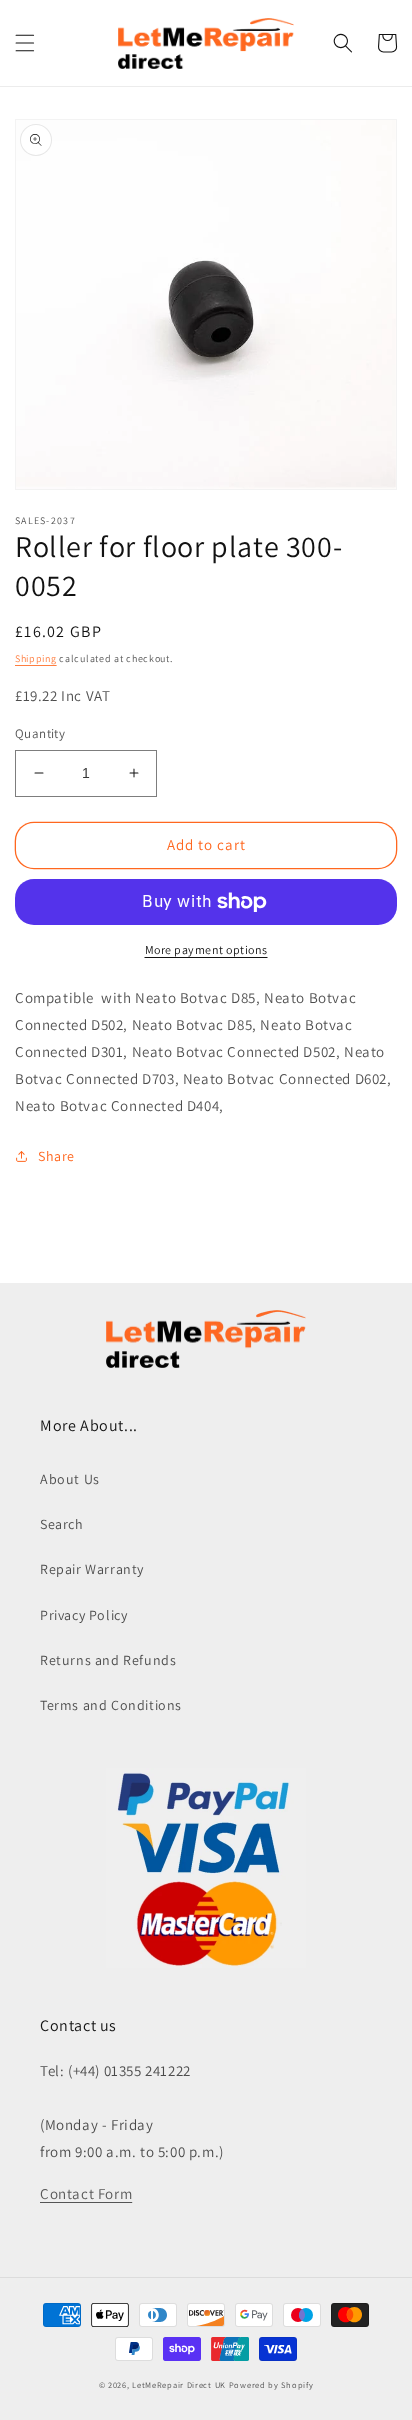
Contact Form (86, 2193)
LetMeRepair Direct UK (179, 2384)
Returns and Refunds (108, 1660)
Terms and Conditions (111, 1705)
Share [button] (56, 1156)
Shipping (36, 658)
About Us (70, 1479)
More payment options (206, 949)
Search (62, 1524)
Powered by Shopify (271, 2384)
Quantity (40, 733)
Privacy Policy (83, 1615)
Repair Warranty (92, 1569)
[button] (25, 43)
